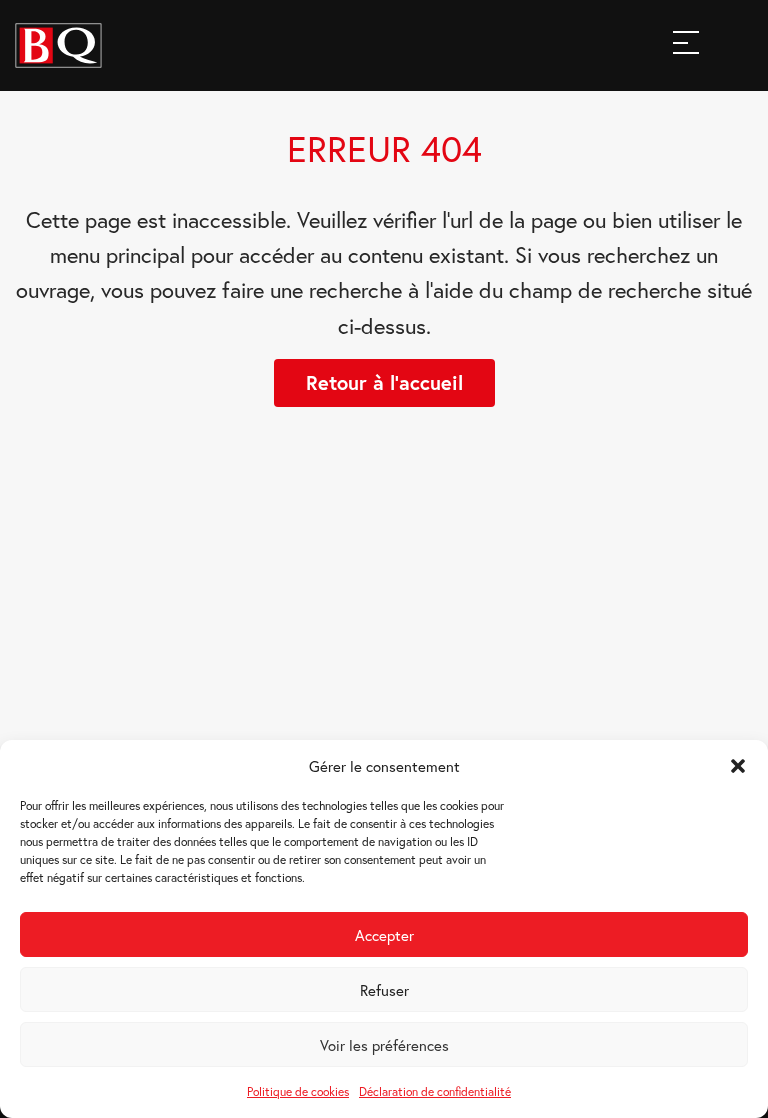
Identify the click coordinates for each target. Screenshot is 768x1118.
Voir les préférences (384, 1045)
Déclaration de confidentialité (435, 1091)
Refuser (384, 990)
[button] (738, 766)
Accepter (384, 935)
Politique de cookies (298, 1091)
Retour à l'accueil (384, 382)
